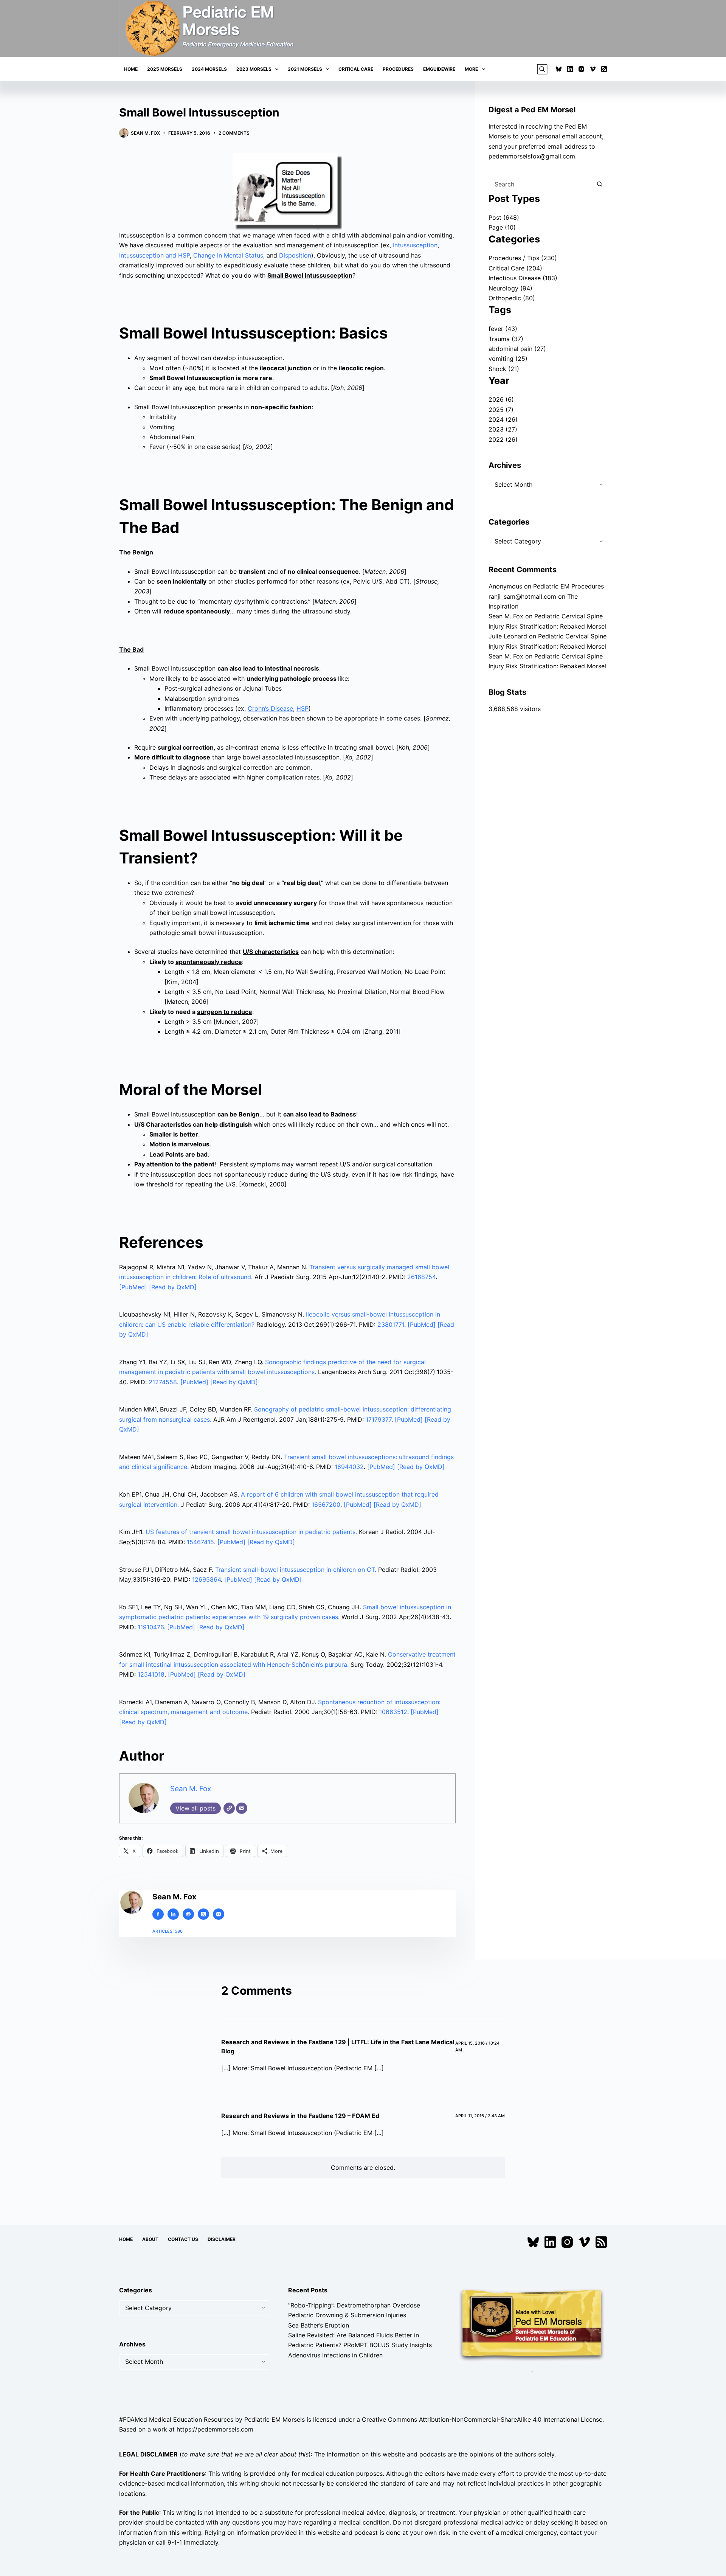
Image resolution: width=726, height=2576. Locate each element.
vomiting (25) (508, 359)
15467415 (200, 1542)
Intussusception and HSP (154, 255)
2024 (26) (503, 419)
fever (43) (503, 329)
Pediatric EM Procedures (569, 586)
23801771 (391, 1324)
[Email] (242, 1808)
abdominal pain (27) (517, 349)
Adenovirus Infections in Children (335, 2355)
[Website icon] (188, 1914)
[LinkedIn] (570, 69)
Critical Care (356, 69)
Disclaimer (222, 2239)
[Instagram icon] (219, 1914)
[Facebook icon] (158, 1914)
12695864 (206, 1579)
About (150, 2239)
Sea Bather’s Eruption (319, 2325)
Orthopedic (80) (512, 298)
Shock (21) (504, 369)
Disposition (295, 255)
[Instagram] (581, 69)
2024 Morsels (209, 69)
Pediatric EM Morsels (275, 2419)
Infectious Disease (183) (523, 278)
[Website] (229, 1808)
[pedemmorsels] (532, 2324)
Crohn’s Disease (270, 708)
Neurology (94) (510, 288)
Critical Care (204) (515, 268)
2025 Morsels (165, 69)
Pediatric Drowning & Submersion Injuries (347, 2315)
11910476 (151, 1627)
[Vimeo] (593, 69)
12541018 (151, 1674)
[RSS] (604, 69)
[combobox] (541, 184)
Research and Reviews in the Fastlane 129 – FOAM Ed (300, 2116)
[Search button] (599, 184)
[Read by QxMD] (173, 1287)
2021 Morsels (305, 69)
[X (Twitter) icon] (203, 1914)
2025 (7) (501, 410)
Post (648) (504, 217)
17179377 (379, 1419)
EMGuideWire (439, 69)
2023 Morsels (254, 69)
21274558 (163, 1382)
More (471, 69)
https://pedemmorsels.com (215, 2429)
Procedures (398, 69)
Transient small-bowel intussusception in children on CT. (296, 1570)
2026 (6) (501, 399)
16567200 (326, 1505)
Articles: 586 (168, 1931)
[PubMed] (134, 1287)
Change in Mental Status (228, 255)
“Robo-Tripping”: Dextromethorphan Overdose (354, 2305)
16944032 (349, 1467)
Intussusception (415, 245)
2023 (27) (503, 429)
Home (131, 69)
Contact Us (183, 2239)
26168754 (421, 1277)
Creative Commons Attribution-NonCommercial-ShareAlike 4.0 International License (482, 2419)
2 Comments (234, 133)
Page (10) (502, 227)
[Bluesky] (559, 69)
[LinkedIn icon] (173, 1914)
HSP (302, 708)
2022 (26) (503, 439)
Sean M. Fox (191, 1789)
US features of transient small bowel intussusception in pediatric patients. (251, 1532)
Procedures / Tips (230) (523, 258)
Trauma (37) (506, 339)
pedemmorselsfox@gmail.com (532, 156)
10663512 (393, 1712)
